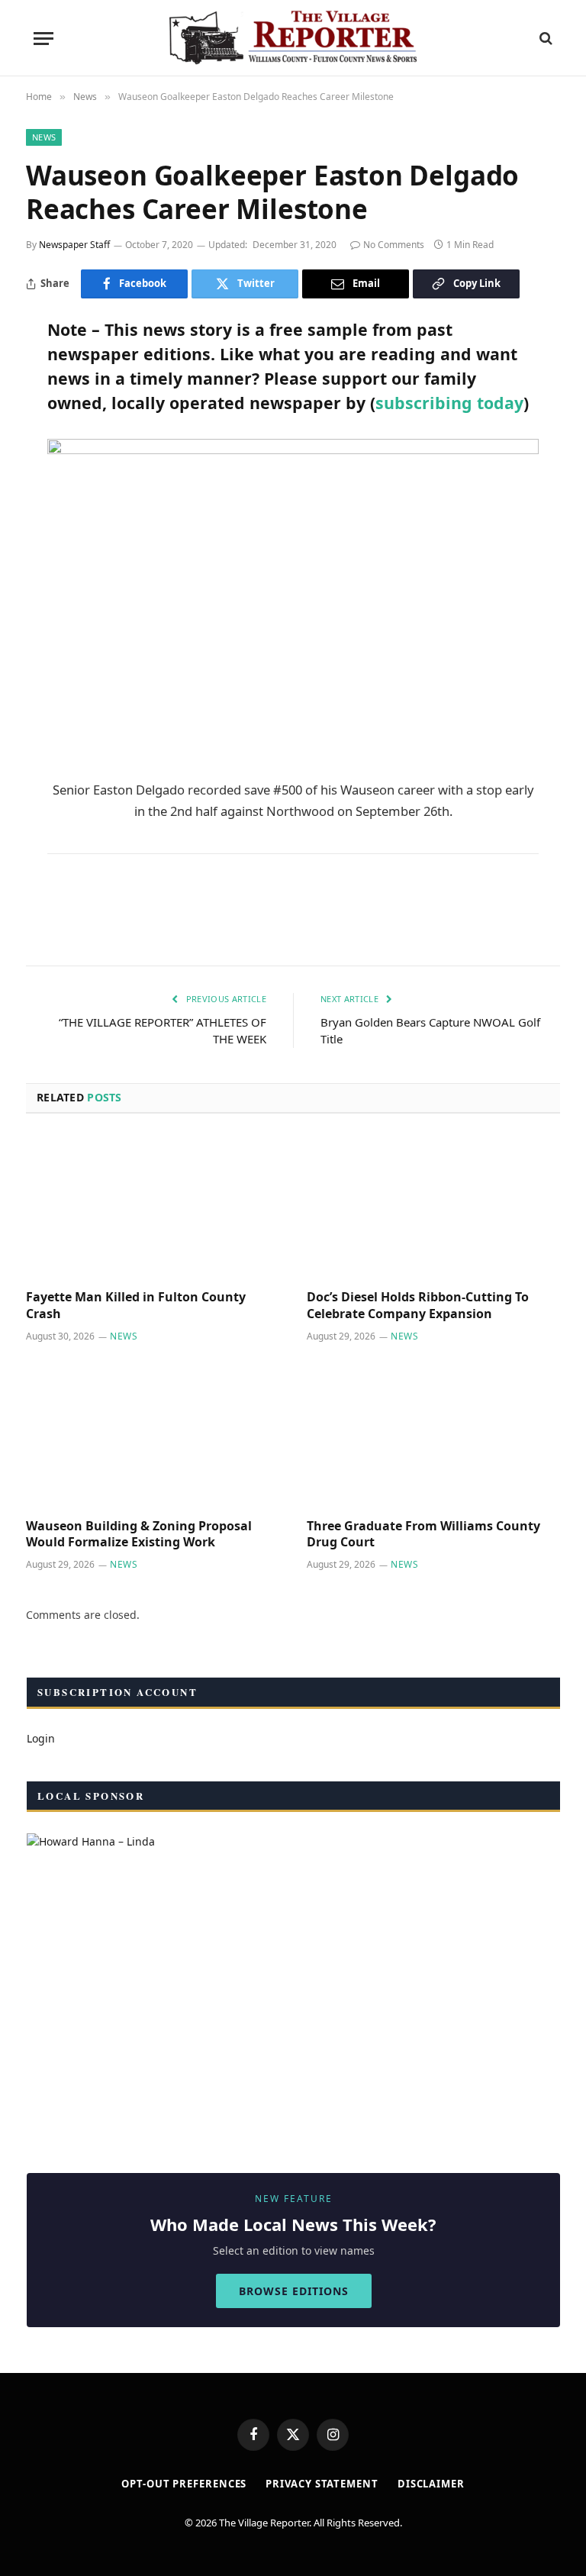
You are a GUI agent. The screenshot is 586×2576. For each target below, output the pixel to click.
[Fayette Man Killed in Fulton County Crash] (153, 1206)
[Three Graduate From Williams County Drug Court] (433, 1435)
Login (41, 1738)
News (44, 137)
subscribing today (449, 403)
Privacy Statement (322, 2484)
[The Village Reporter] (293, 38)
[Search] (544, 39)
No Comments (394, 245)
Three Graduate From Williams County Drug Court (423, 1535)
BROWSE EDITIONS (294, 2291)
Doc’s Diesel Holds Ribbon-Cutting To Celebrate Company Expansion (418, 1306)
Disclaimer (431, 2484)
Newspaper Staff (74, 245)
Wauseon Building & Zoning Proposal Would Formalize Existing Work (139, 1535)
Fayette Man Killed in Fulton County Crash (136, 1306)
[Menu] (43, 39)
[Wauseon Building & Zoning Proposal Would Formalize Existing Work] (153, 1435)
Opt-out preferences (184, 2484)
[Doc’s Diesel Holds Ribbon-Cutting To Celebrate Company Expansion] (433, 1206)
